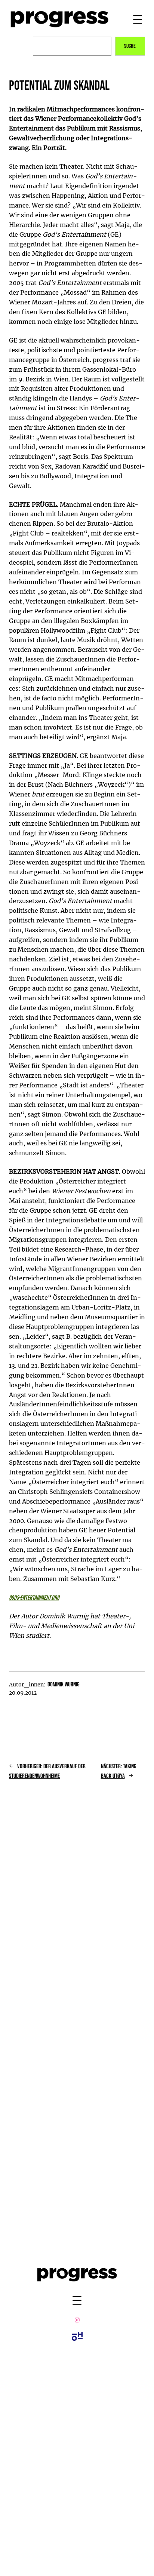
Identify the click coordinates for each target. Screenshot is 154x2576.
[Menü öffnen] (138, 19)
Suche (130, 46)
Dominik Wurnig (64, 1685)
